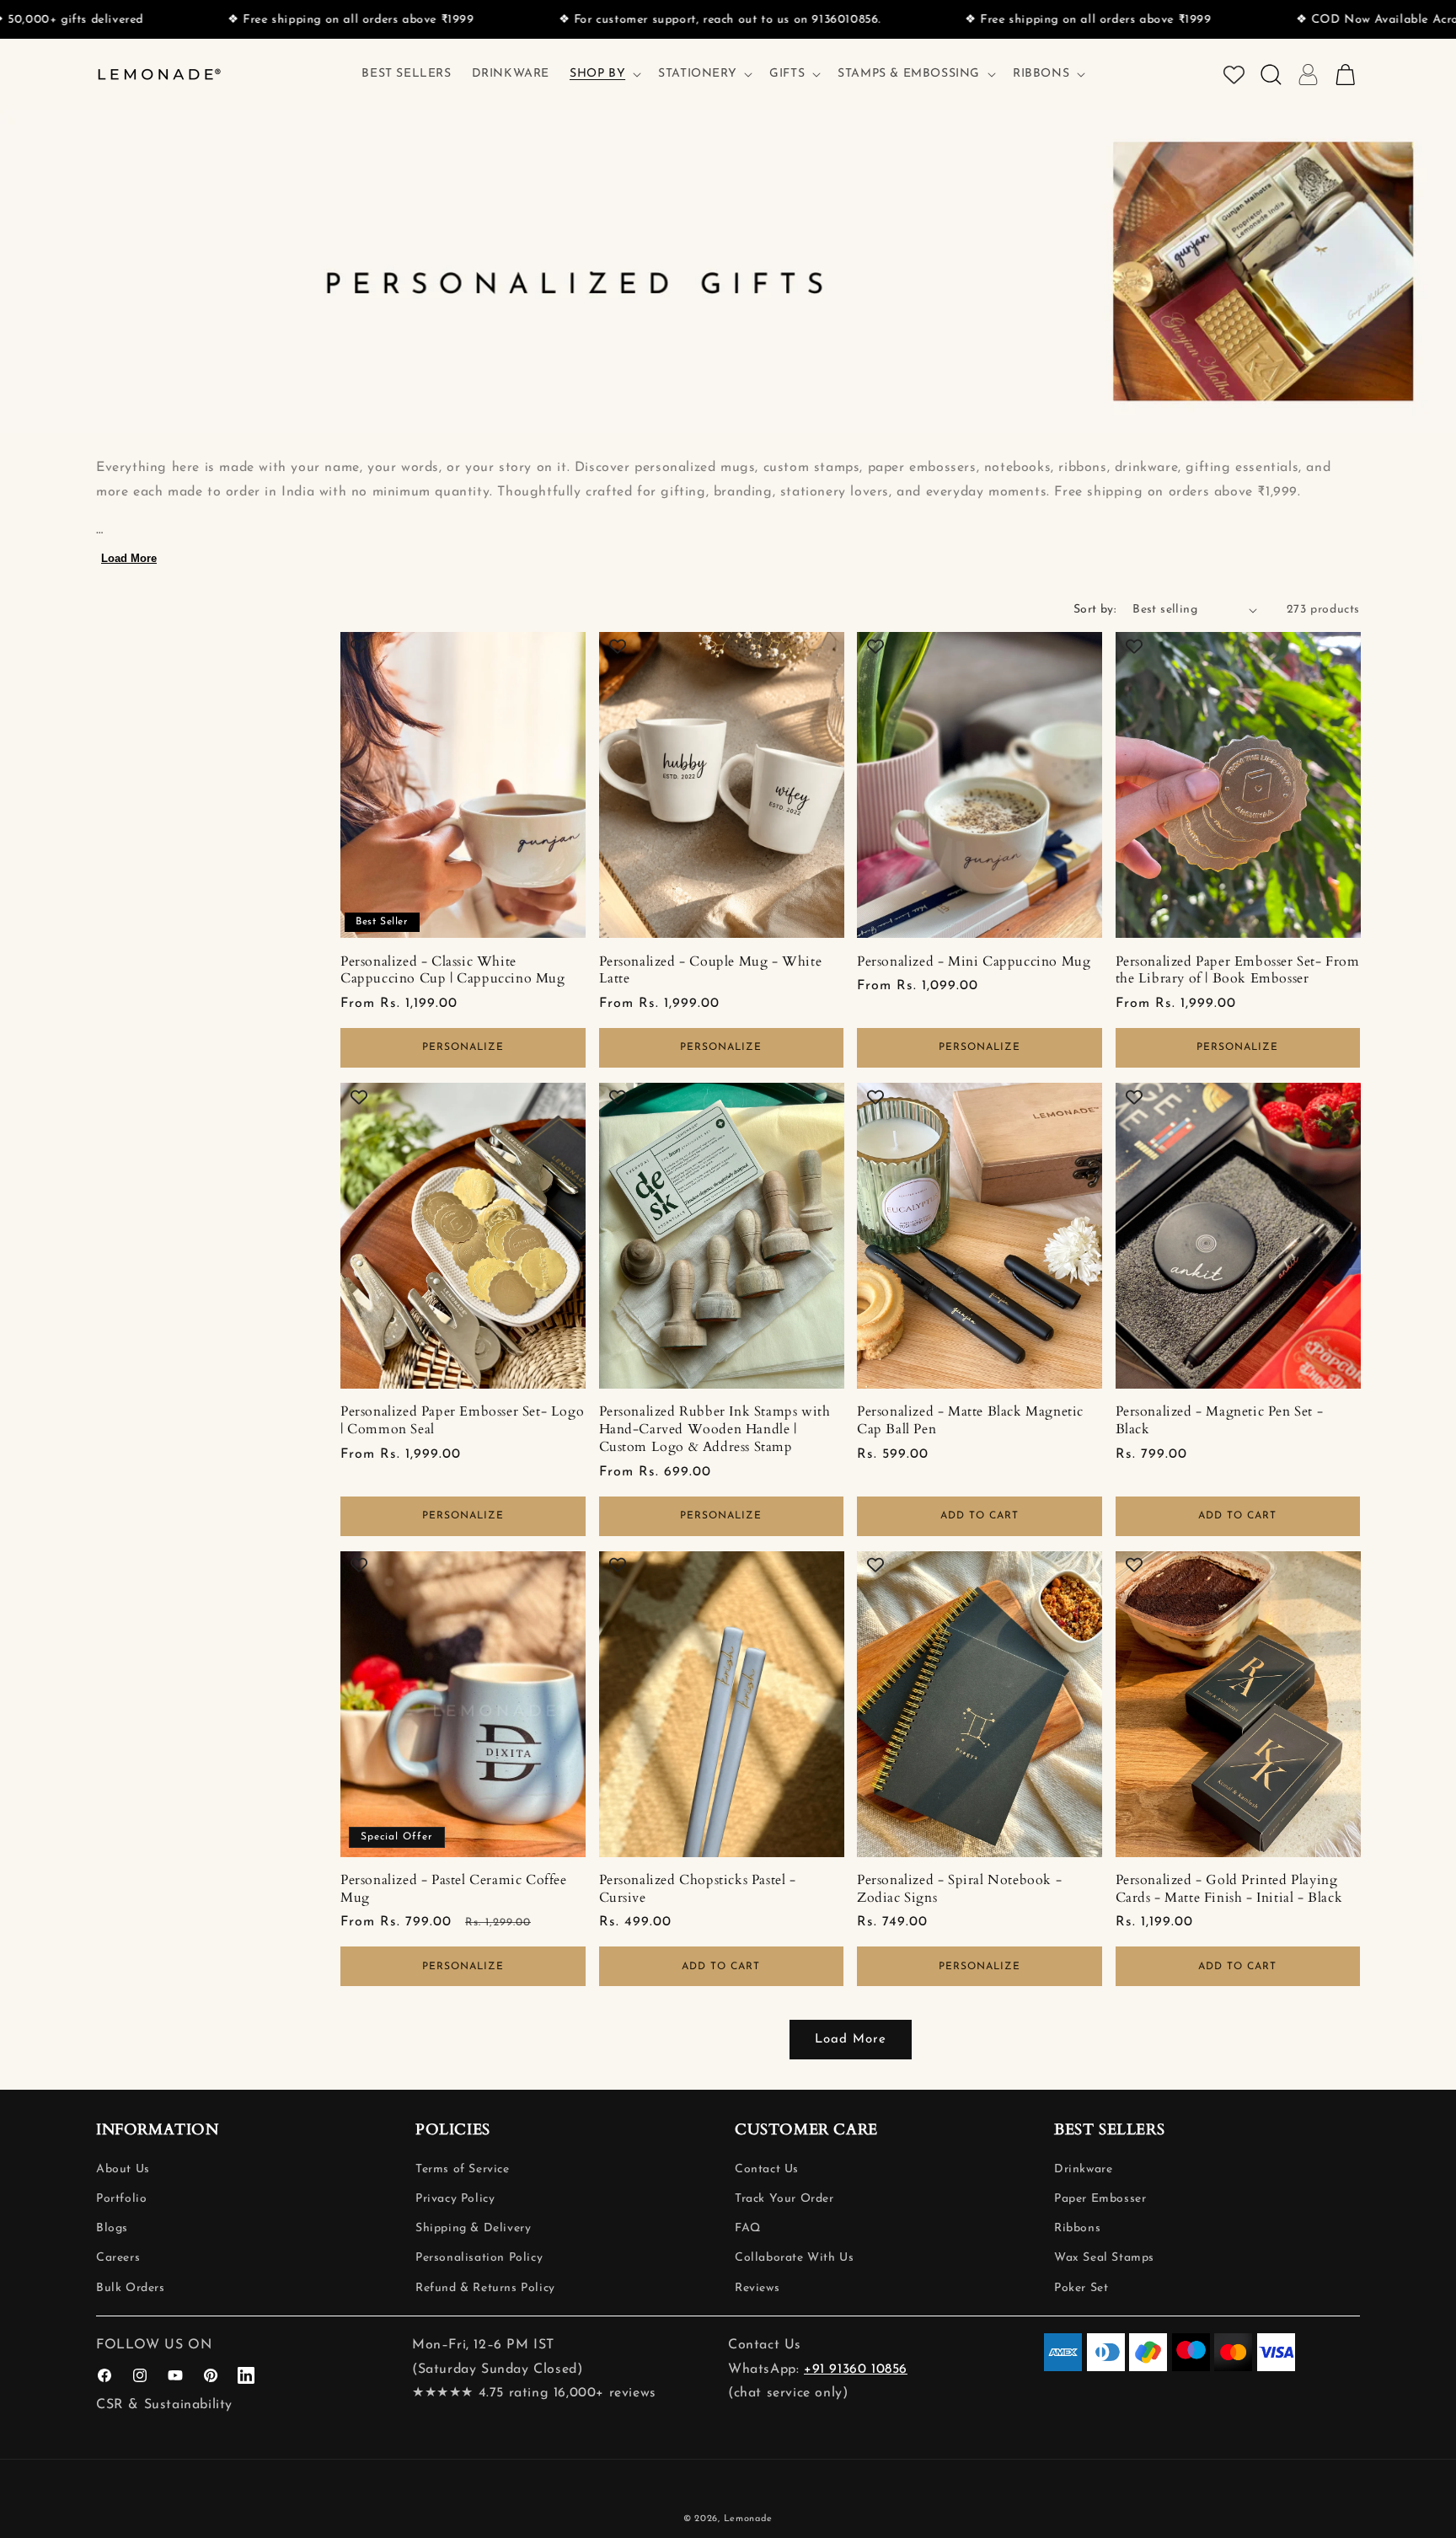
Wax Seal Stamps (1104, 2258)
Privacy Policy (455, 2199)
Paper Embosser (1100, 2199)
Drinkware (1083, 2169)
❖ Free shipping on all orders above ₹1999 (226, 20)
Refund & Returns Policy (485, 2288)
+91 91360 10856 (856, 2369)
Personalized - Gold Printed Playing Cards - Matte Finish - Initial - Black (1229, 1889)
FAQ (748, 2228)
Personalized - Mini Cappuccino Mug (974, 962)
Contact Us (767, 2169)
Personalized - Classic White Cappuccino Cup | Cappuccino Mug (453, 971)
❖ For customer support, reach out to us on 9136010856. (595, 20)
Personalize (463, 1047)
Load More (129, 558)
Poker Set (1081, 2288)
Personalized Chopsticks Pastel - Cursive (698, 1889)
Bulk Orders (131, 2288)
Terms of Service (463, 2169)
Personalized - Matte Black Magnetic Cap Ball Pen (970, 1421)
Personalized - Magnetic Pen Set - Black (1220, 1421)
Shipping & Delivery (473, 2228)
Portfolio (121, 2199)
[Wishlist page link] (1234, 75)
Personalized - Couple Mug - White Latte (711, 971)
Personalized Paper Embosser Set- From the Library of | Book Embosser (1238, 971)
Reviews (757, 2288)
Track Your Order (784, 2199)
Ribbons (1077, 2228)
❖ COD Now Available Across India (1275, 20)
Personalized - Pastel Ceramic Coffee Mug (454, 1889)
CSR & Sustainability (164, 2405)
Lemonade (749, 2519)
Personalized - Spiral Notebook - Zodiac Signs (959, 1889)
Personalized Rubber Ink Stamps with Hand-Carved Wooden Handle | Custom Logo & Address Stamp (715, 1429)
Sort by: (1095, 610)
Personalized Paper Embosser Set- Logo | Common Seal (462, 1421)
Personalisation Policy (479, 2258)
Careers (118, 2258)
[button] (604, 74)
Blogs (112, 2228)
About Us (123, 2169)
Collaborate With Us (794, 2258)
